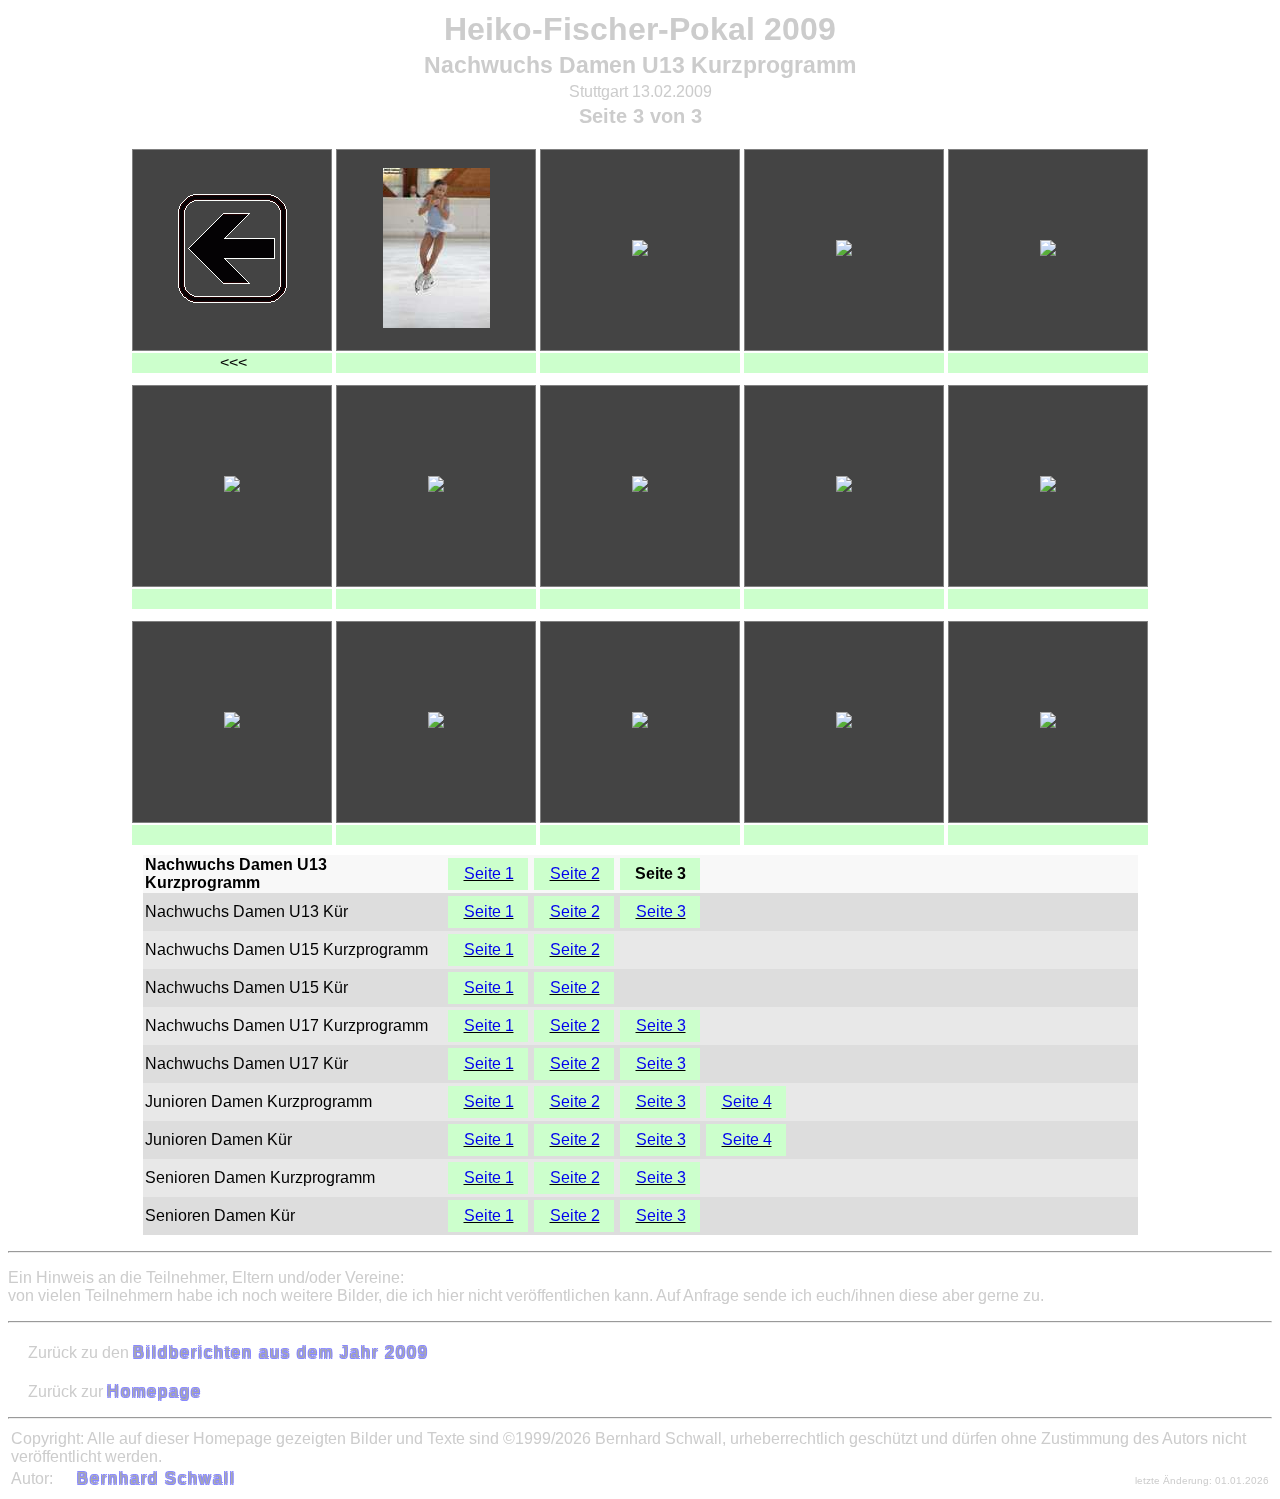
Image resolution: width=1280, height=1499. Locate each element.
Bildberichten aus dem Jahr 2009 (281, 1352)
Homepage (154, 1391)
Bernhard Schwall (156, 1478)
